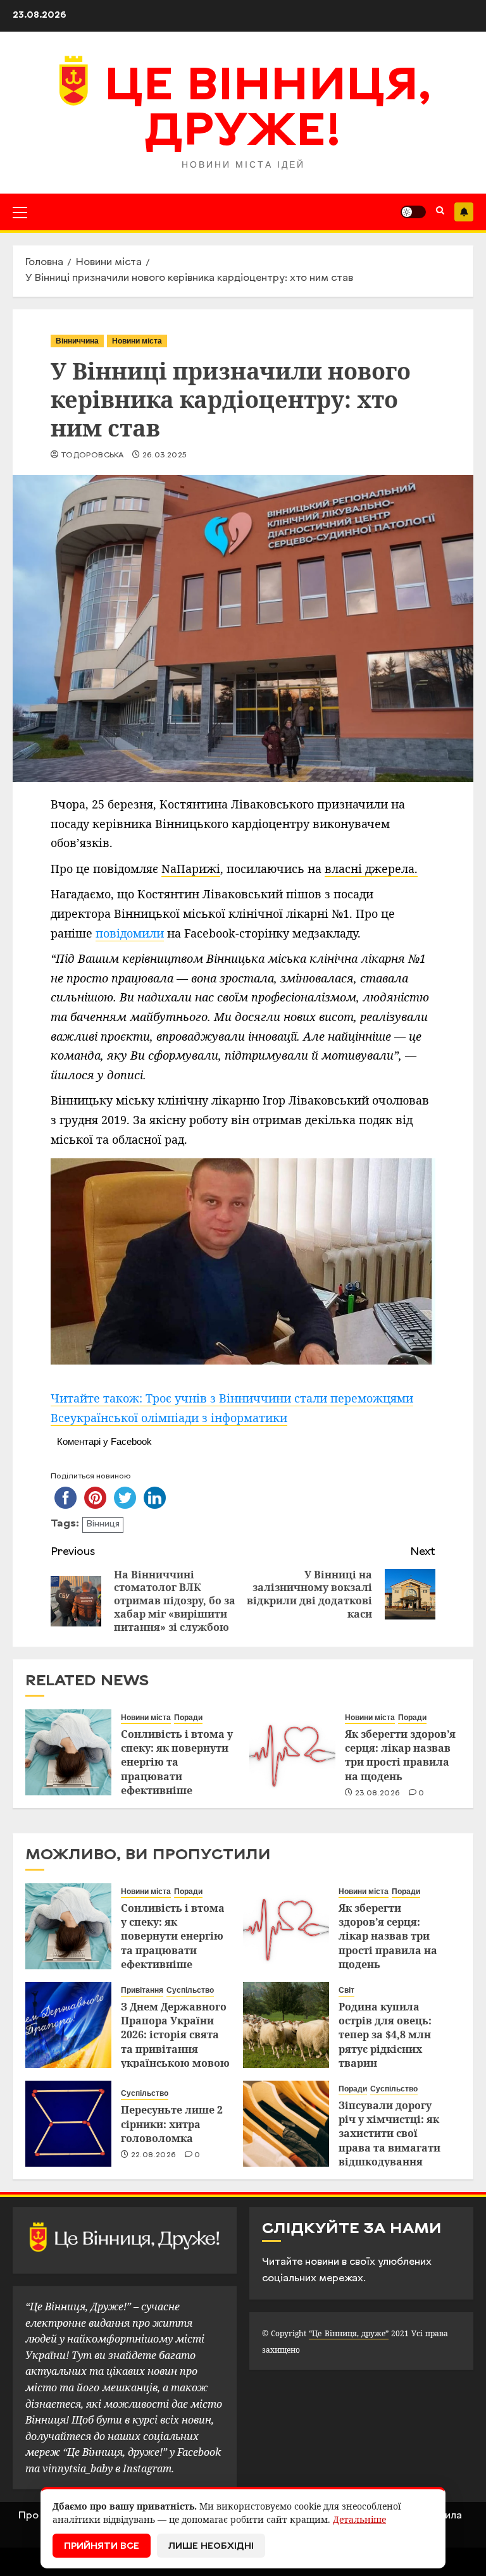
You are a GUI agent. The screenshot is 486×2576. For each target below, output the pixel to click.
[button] (20, 212)
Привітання (142, 1990)
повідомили (130, 933)
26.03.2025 (165, 455)
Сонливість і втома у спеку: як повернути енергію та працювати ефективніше (177, 1762)
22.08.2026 (154, 2155)
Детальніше (359, 2519)
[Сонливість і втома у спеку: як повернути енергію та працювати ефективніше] (68, 1752)
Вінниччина (77, 341)
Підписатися (464, 212)
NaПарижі (191, 869)
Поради (188, 1718)
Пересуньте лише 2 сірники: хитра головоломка (172, 2124)
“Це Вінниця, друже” (348, 2333)
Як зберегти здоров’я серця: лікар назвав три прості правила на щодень (400, 1755)
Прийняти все (102, 2547)
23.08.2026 (378, 1793)
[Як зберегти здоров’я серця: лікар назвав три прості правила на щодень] (292, 1752)
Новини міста (137, 341)
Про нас (38, 2516)
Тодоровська (92, 455)
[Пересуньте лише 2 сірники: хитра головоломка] (68, 2124)
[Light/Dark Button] (413, 212)
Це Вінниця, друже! (268, 111)
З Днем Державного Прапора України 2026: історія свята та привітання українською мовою (175, 2035)
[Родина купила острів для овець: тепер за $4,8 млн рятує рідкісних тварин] (286, 2025)
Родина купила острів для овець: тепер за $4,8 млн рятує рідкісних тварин (385, 2035)
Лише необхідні (211, 2547)
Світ (346, 1990)
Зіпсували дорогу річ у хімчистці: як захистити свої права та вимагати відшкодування (389, 2134)
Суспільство (190, 1990)
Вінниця (103, 1524)
